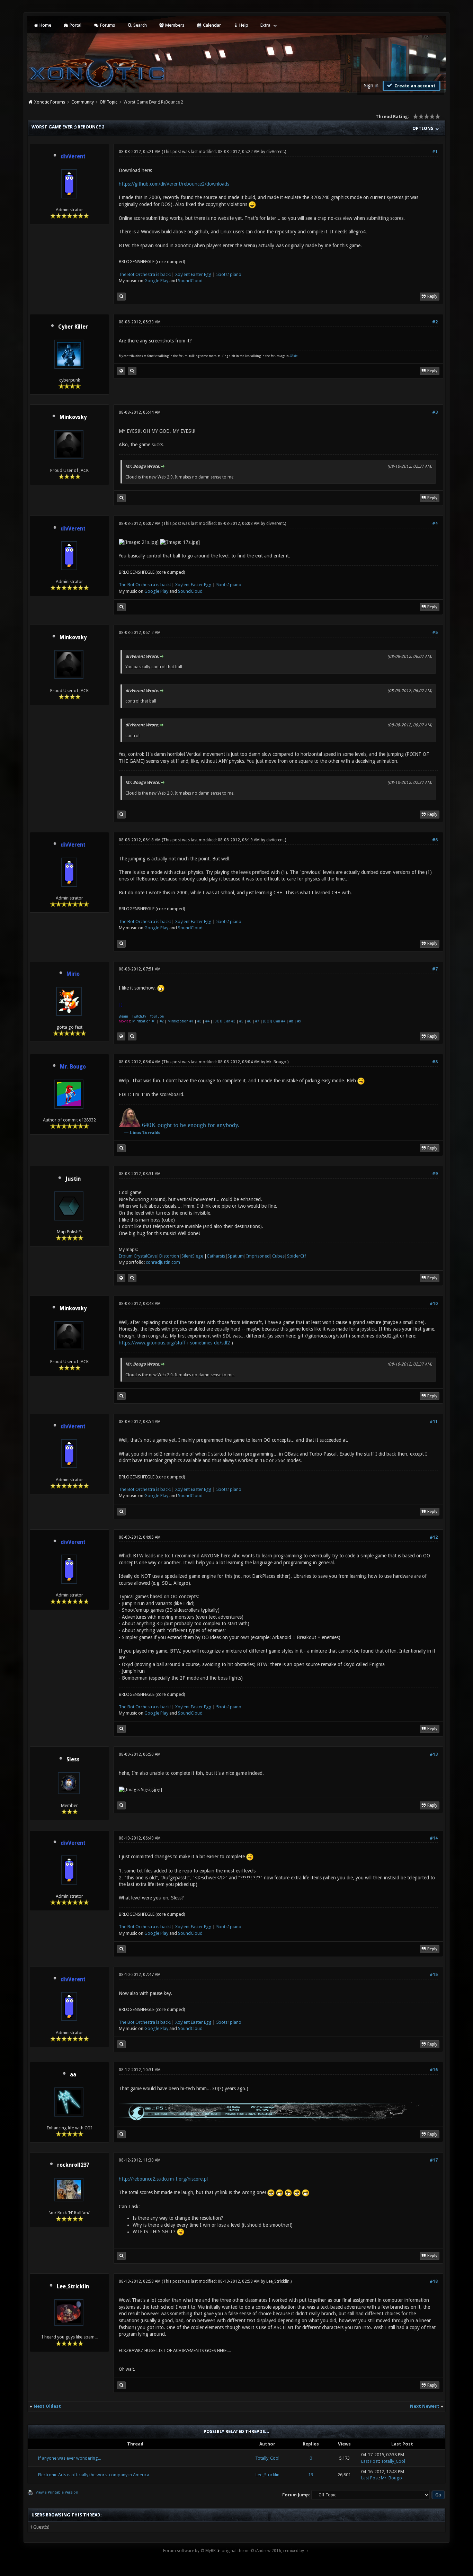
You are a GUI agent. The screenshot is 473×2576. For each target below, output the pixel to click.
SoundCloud (190, 281)
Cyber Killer (73, 327)
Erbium (126, 1256)
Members (174, 25)
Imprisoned (258, 1256)
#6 (435, 840)
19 (311, 2475)
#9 (299, 1021)
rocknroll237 (73, 2165)
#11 (434, 1422)
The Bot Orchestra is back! (145, 274)
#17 (434, 2160)
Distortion (169, 1256)
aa (73, 2075)
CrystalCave (145, 1256)
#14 (434, 1838)
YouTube (157, 1016)
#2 (435, 322)
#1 (435, 152)
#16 (434, 2070)
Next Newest (425, 2406)
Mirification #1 (144, 1021)
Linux (135, 1132)
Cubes (278, 1256)
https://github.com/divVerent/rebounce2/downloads (174, 184)
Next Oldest (47, 2406)
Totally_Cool (267, 2458)
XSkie (294, 356)
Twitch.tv (139, 1016)
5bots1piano (229, 274)
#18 (434, 2281)
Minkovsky (73, 417)
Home (45, 25)
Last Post (370, 2461)
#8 (291, 1021)
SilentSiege (192, 1256)
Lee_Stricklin (73, 2287)
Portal (75, 25)
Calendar (211, 25)
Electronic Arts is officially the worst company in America (94, 2475)
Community (83, 102)
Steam (123, 1016)
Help (243, 25)
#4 (435, 524)
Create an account (414, 86)
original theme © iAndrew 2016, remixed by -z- (266, 2551)
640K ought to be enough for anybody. (191, 1125)
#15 (434, 1975)
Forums (107, 25)
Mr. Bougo (276, 1062)
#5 (435, 633)
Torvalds (151, 1132)
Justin (73, 1179)
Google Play (156, 281)
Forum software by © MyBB (189, 2551)
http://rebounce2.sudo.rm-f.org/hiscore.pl (163, 2179)
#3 (435, 412)
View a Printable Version (57, 2492)
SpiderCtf (297, 1256)
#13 (434, 1754)
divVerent (275, 152)
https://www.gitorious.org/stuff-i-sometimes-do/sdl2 (174, 1343)
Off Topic (109, 102)
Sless (73, 1760)
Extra (265, 25)
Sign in (371, 86)
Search (140, 25)
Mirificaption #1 (181, 1021)
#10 (434, 1304)
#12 (434, 1537)
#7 (435, 969)
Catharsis (216, 1256)
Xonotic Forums (50, 102)
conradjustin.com (163, 1262)
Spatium (236, 1256)
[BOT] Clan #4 (274, 1021)
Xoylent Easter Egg (193, 274)
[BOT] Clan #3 (224, 1021)
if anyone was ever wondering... (70, 2458)
